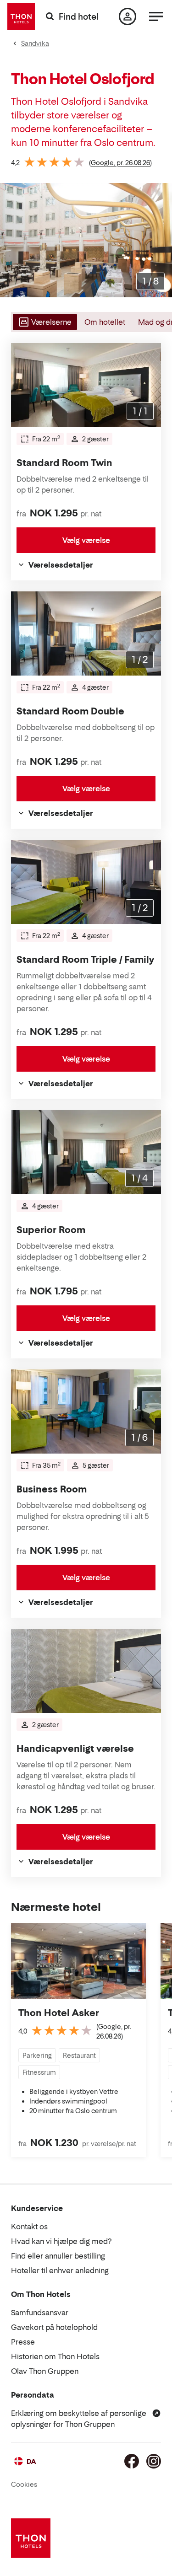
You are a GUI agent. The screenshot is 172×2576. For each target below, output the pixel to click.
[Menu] (156, 16)
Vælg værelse (86, 540)
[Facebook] (132, 2461)
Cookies (24, 2484)
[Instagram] (154, 2461)
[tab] (44, 322)
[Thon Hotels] (21, 16)
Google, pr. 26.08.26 (120, 163)
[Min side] (128, 16)
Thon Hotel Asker (59, 2013)
